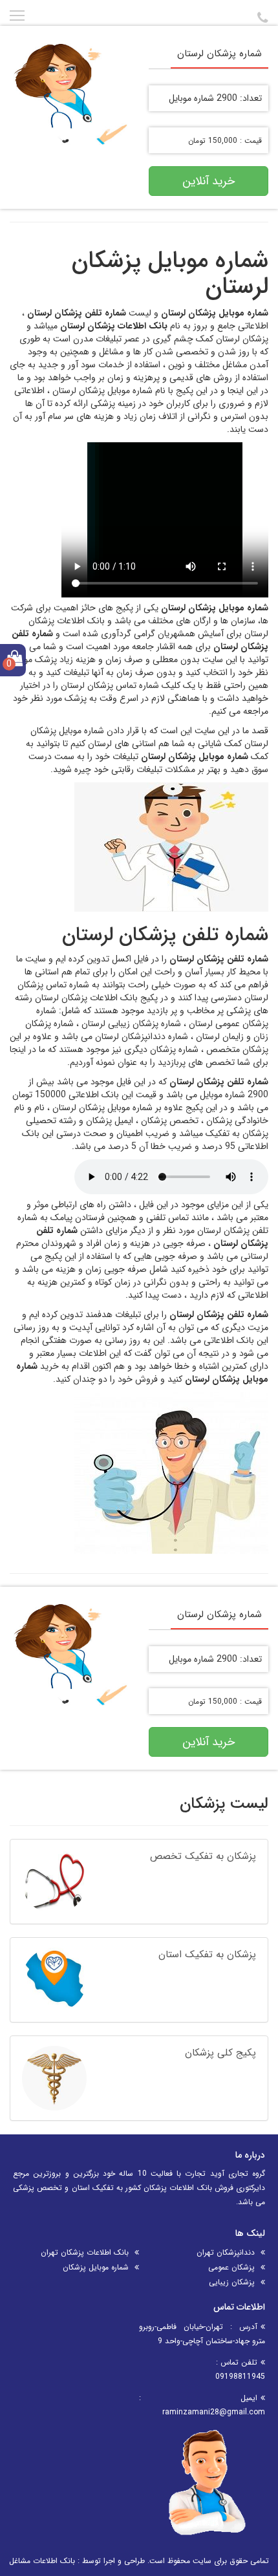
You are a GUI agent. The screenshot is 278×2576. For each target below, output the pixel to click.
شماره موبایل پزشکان (96, 2267)
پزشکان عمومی (231, 2267)
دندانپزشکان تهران (226, 2252)
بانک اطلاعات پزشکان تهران (85, 2252)
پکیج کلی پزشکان (220, 2053)
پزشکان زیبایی (232, 2282)
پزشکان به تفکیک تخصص (203, 1856)
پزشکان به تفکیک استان (207, 1955)
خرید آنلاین (208, 181)
